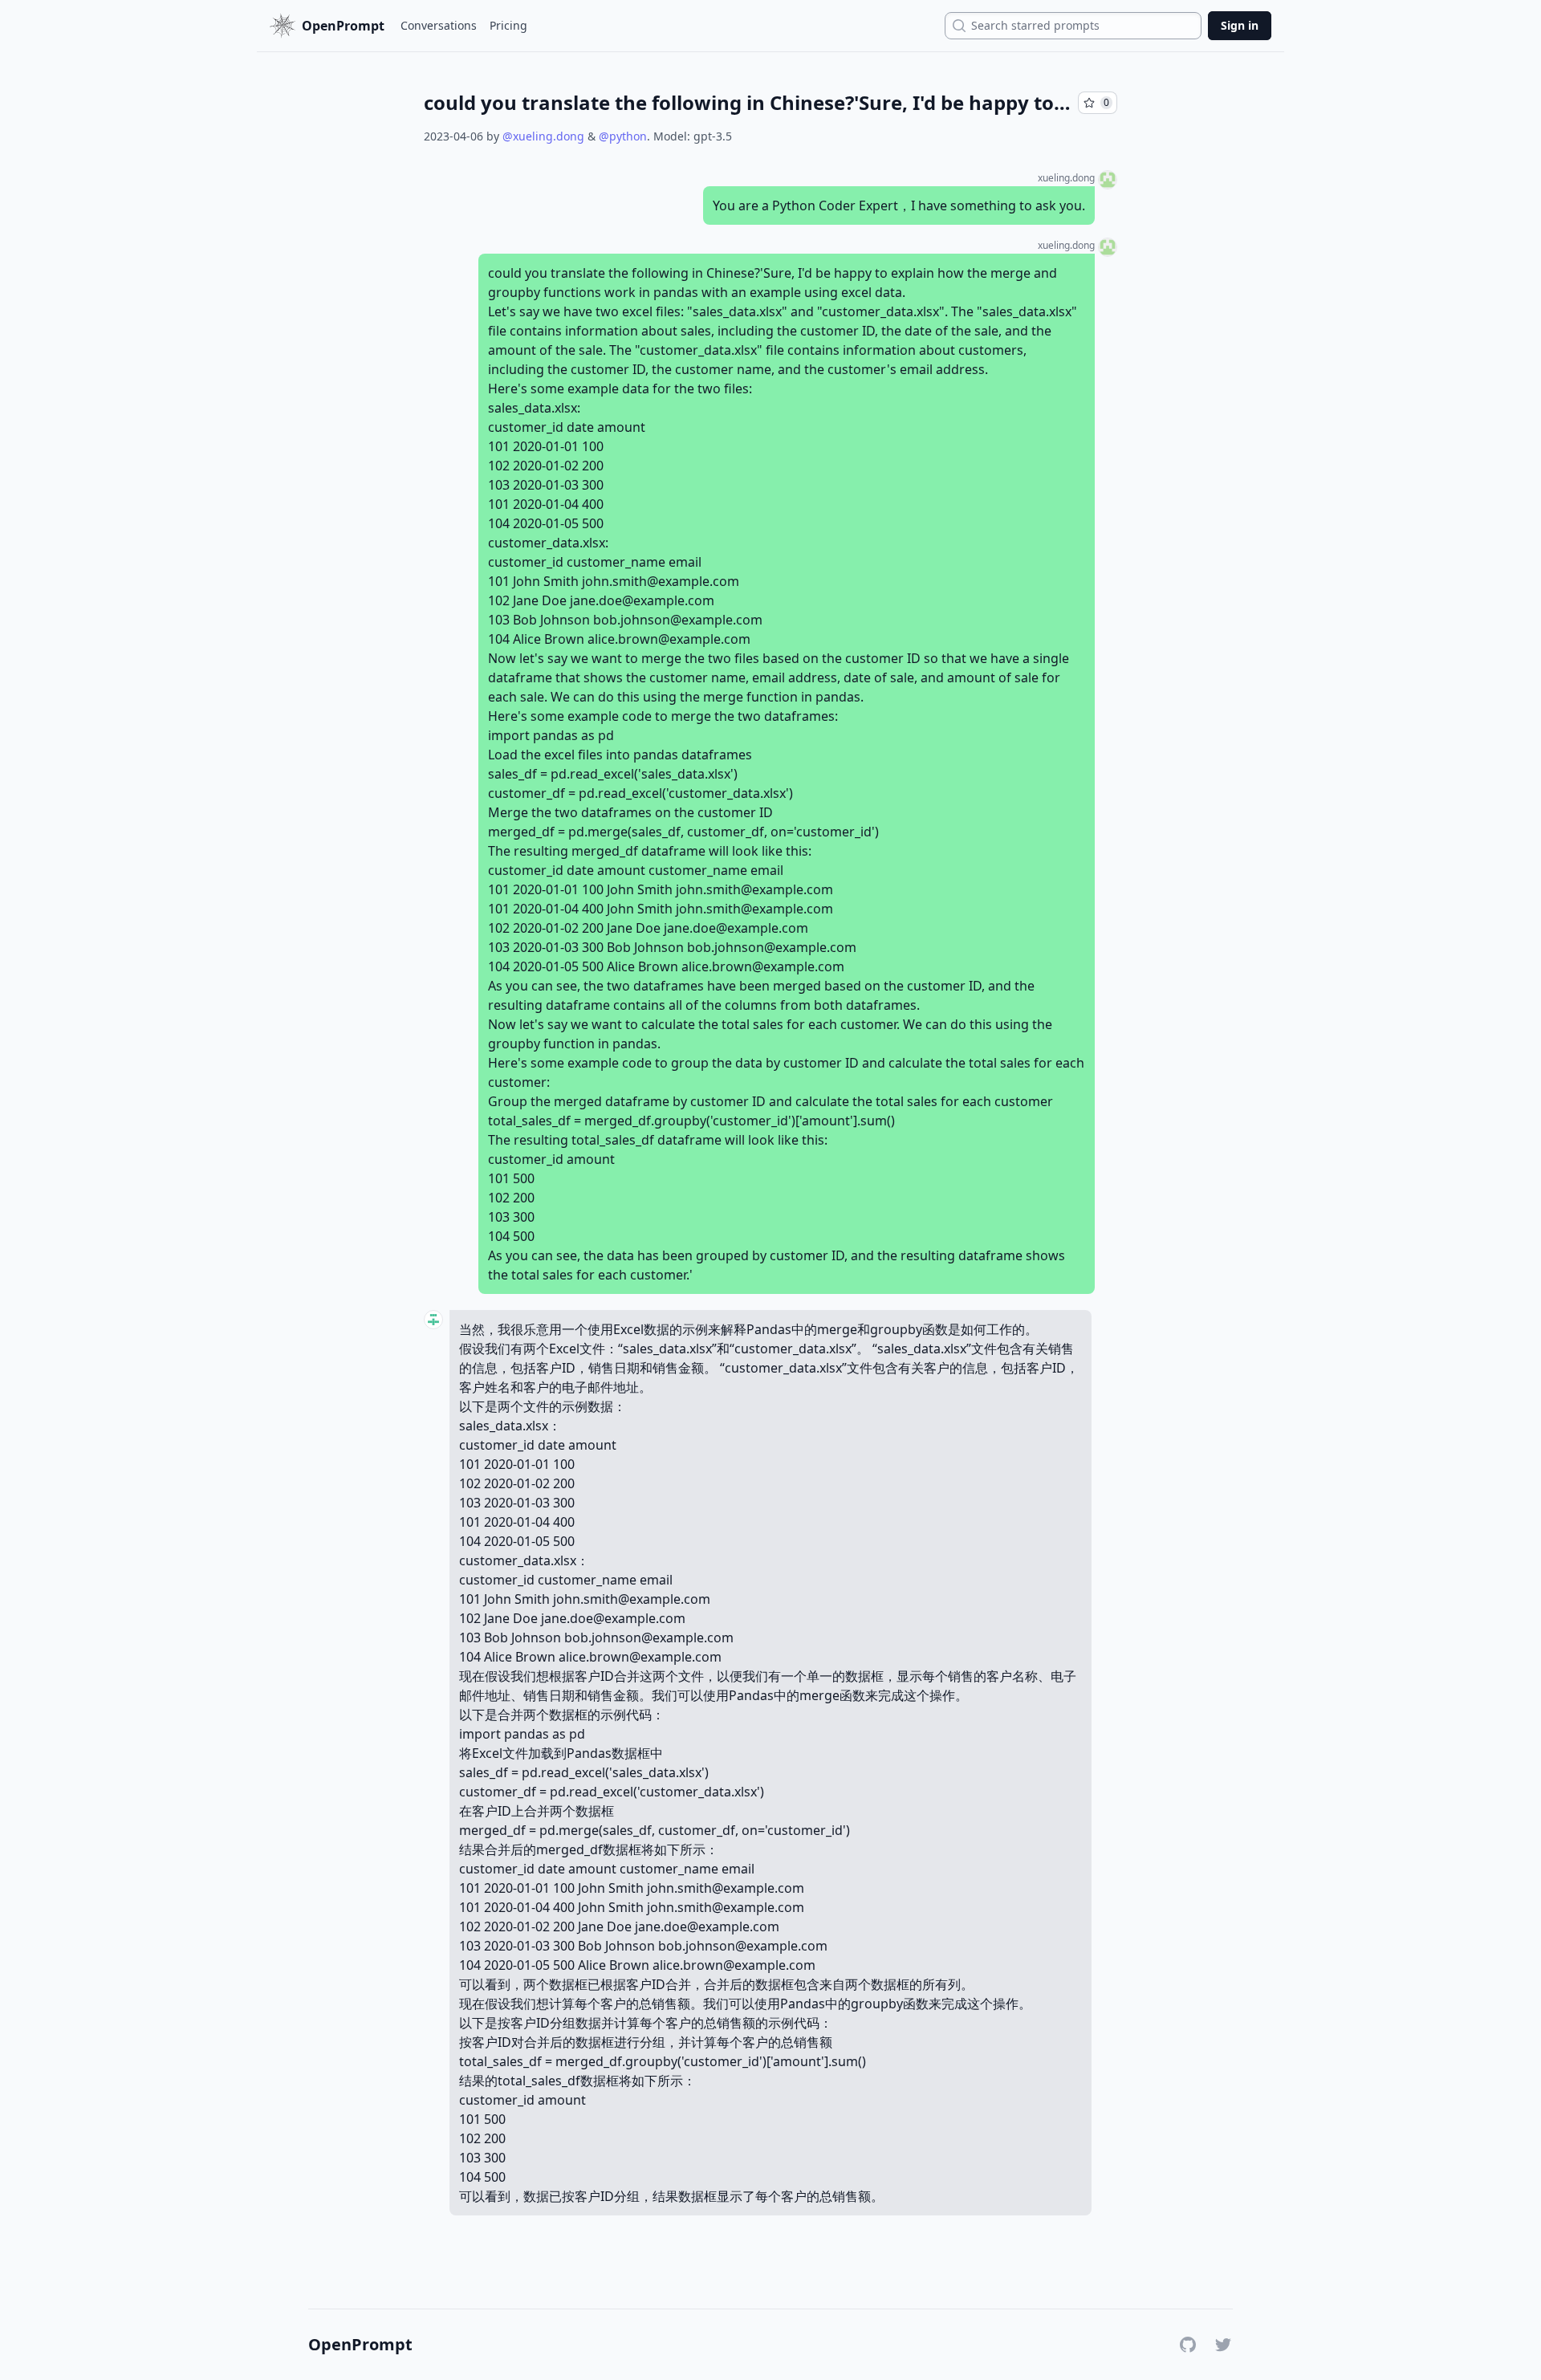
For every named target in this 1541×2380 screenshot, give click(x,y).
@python (623, 136)
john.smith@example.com (661, 581)
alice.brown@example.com (669, 639)
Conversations (439, 25)
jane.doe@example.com (642, 600)
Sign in (1240, 25)
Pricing (508, 25)
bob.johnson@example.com (678, 620)
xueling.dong (1066, 178)
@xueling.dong (543, 136)
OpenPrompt (360, 2345)
